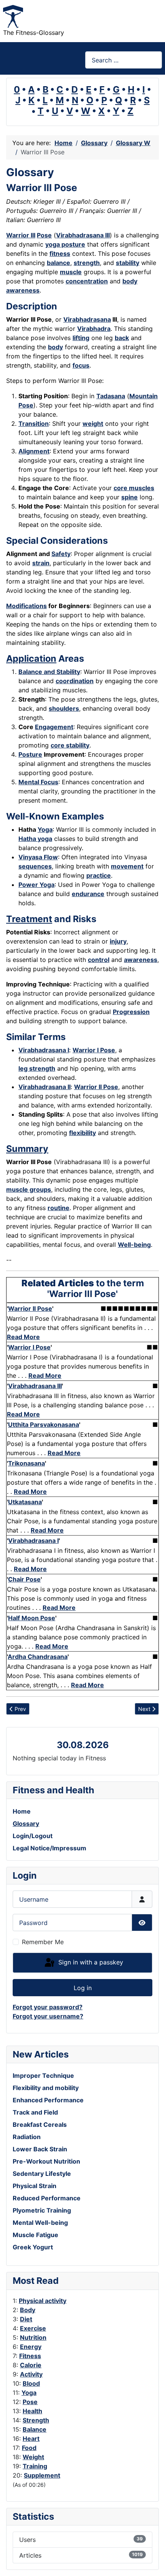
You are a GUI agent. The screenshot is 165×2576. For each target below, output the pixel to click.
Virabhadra (94, 329)
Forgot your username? (48, 2016)
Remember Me (43, 1942)
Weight (33, 2457)
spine (130, 497)
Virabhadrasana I (44, 1050)
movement (127, 866)
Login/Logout (33, 1836)
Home (22, 1811)
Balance (35, 2429)
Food (29, 2448)
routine (59, 1208)
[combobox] (124, 60)
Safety (61, 554)
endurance (88, 894)
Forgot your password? (48, 2007)
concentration (87, 281)
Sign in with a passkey (90, 1962)
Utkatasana (25, 1502)
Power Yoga (36, 885)
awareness (141, 960)
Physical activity (43, 2301)
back (122, 338)
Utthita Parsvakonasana (44, 1425)
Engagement (54, 727)
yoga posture (65, 244)
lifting (81, 338)
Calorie (31, 2365)
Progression (131, 1012)
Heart (31, 2439)
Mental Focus (38, 782)
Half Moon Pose (32, 1618)
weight (93, 424)
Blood (31, 2383)
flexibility (82, 1133)
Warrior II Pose (96, 1087)
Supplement (42, 2475)
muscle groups (29, 1189)
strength (87, 263)
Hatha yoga (35, 839)
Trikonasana (26, 1463)
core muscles (134, 488)
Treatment (29, 919)
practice (99, 875)
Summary (27, 1149)
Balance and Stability (49, 672)
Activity (31, 2374)
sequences (35, 866)
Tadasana (111, 396)
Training (35, 2466)
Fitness (30, 2356)
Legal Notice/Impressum (49, 1848)
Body (28, 2310)
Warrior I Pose (94, 1050)
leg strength (37, 1068)
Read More (23, 1337)
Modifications (26, 606)
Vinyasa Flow (38, 857)
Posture (30, 754)
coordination (75, 681)
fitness (60, 254)
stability (128, 263)
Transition (34, 424)
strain (41, 563)
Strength (36, 2420)
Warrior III (21, 235)
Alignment (34, 451)
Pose (30, 2402)
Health (32, 2411)
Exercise (33, 2328)
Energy (31, 2347)
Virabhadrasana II (45, 1087)
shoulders (64, 708)
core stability (70, 745)
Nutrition (33, 2337)
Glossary (26, 1824)
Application (31, 658)
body (55, 347)
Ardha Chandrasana (38, 1657)
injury (118, 941)
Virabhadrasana (87, 319)
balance (59, 263)
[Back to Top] (152, 2562)
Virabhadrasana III (83, 235)
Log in (83, 1988)
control (99, 960)
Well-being (134, 1245)
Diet (26, 2319)
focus (81, 365)
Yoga (29, 2393)
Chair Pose (24, 1579)
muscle (71, 272)
